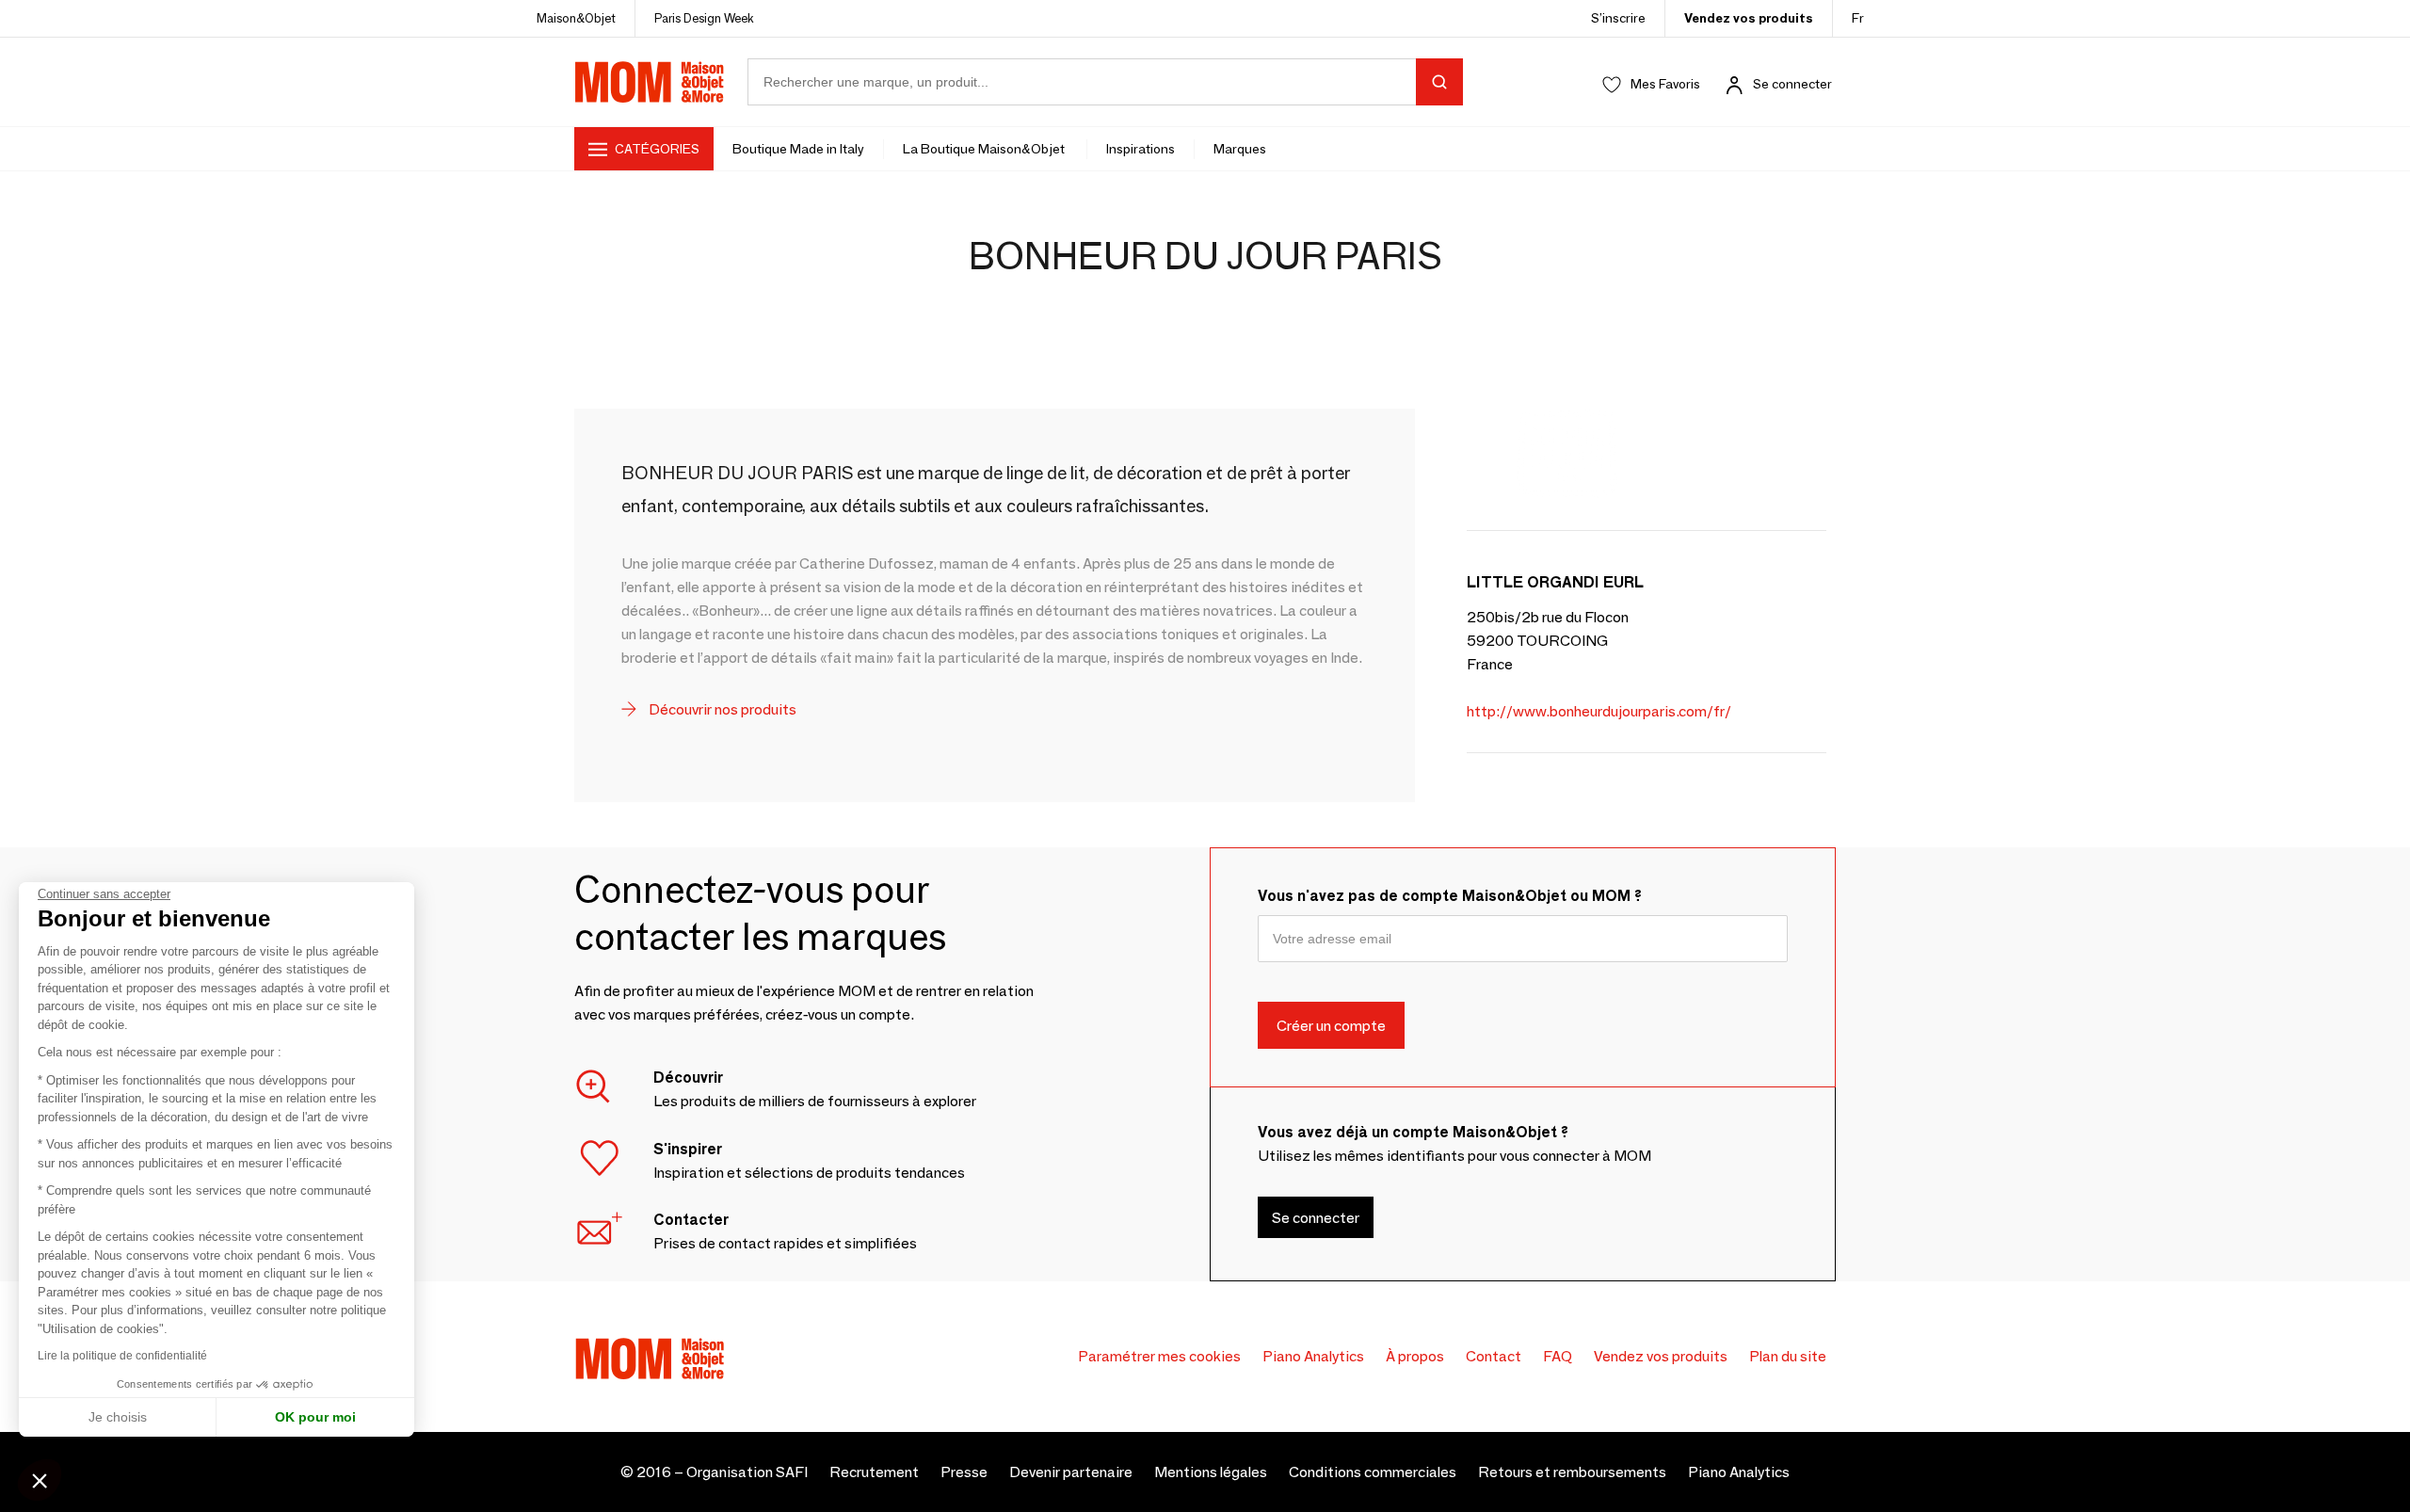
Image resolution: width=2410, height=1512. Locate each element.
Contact (1494, 1356)
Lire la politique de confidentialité (122, 1356)
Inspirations (1141, 149)
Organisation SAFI (747, 1472)
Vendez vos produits (1749, 18)
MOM (650, 82)
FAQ (1558, 1356)
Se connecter (1792, 84)
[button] (40, 1480)
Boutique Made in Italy (798, 149)
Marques (1240, 149)
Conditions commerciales (1373, 1472)
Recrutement (874, 1472)
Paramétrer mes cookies (1159, 1356)
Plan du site (1788, 1356)
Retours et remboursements (1572, 1472)
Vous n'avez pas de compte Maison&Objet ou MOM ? (1450, 896)
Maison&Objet (576, 18)
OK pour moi (315, 1417)
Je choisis (118, 1417)
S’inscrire (1618, 18)
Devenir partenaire (1071, 1472)
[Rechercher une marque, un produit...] (1439, 82)
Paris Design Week (704, 18)
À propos (1415, 1356)
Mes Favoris (1665, 84)
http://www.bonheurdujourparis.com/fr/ (1599, 711)
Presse (964, 1472)
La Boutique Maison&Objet (985, 149)
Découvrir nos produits (721, 709)
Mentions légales (1211, 1472)
